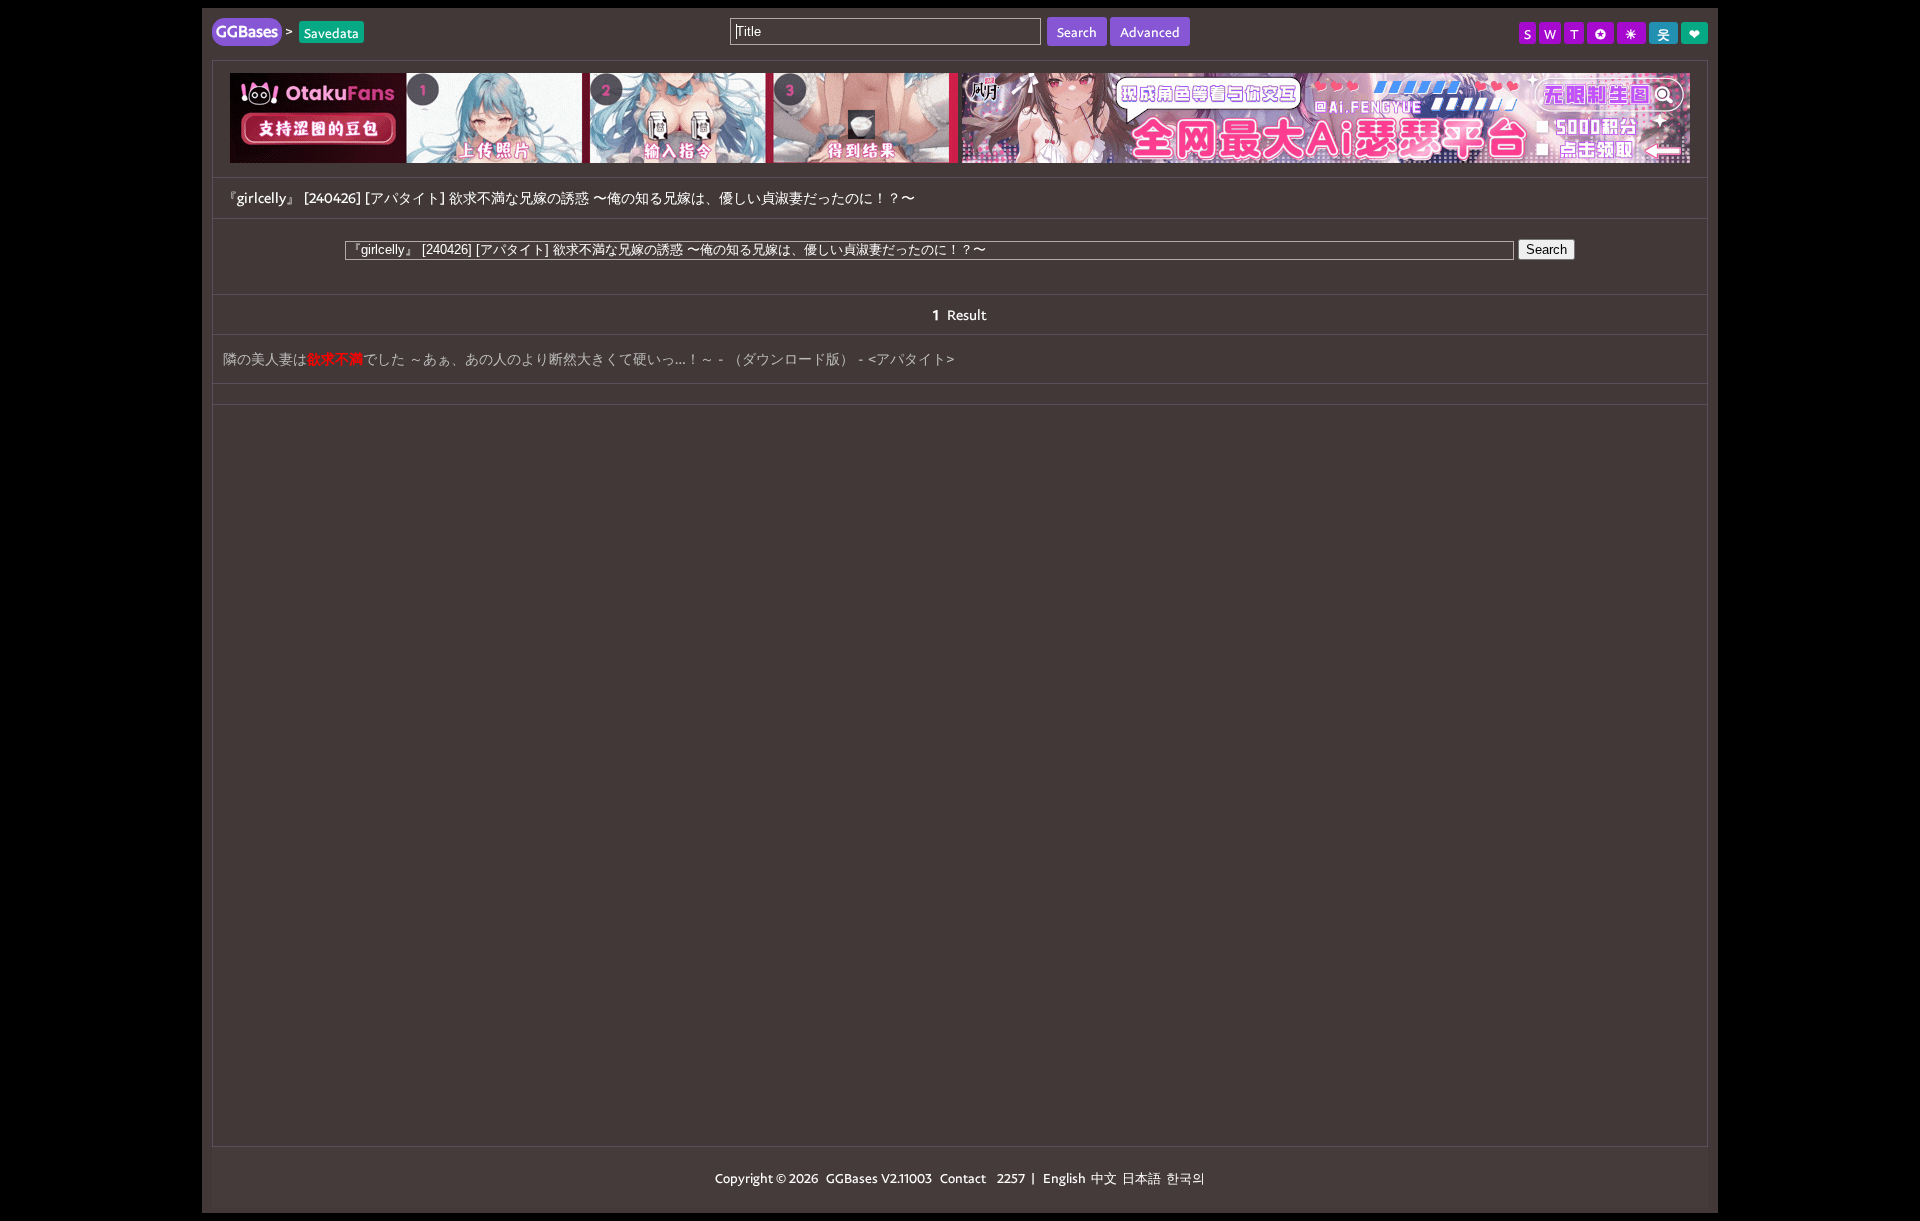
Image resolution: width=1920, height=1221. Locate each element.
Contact (963, 1177)
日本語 (1141, 1177)
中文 (1104, 1177)
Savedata (331, 31)
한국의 (1185, 1177)
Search (1546, 249)
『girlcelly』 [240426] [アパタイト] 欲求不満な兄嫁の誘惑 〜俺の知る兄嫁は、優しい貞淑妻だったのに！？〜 (569, 197)
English (1064, 1177)
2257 (1011, 1177)
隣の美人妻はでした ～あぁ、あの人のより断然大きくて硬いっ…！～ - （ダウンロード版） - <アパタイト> (588, 358)
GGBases (852, 1177)
